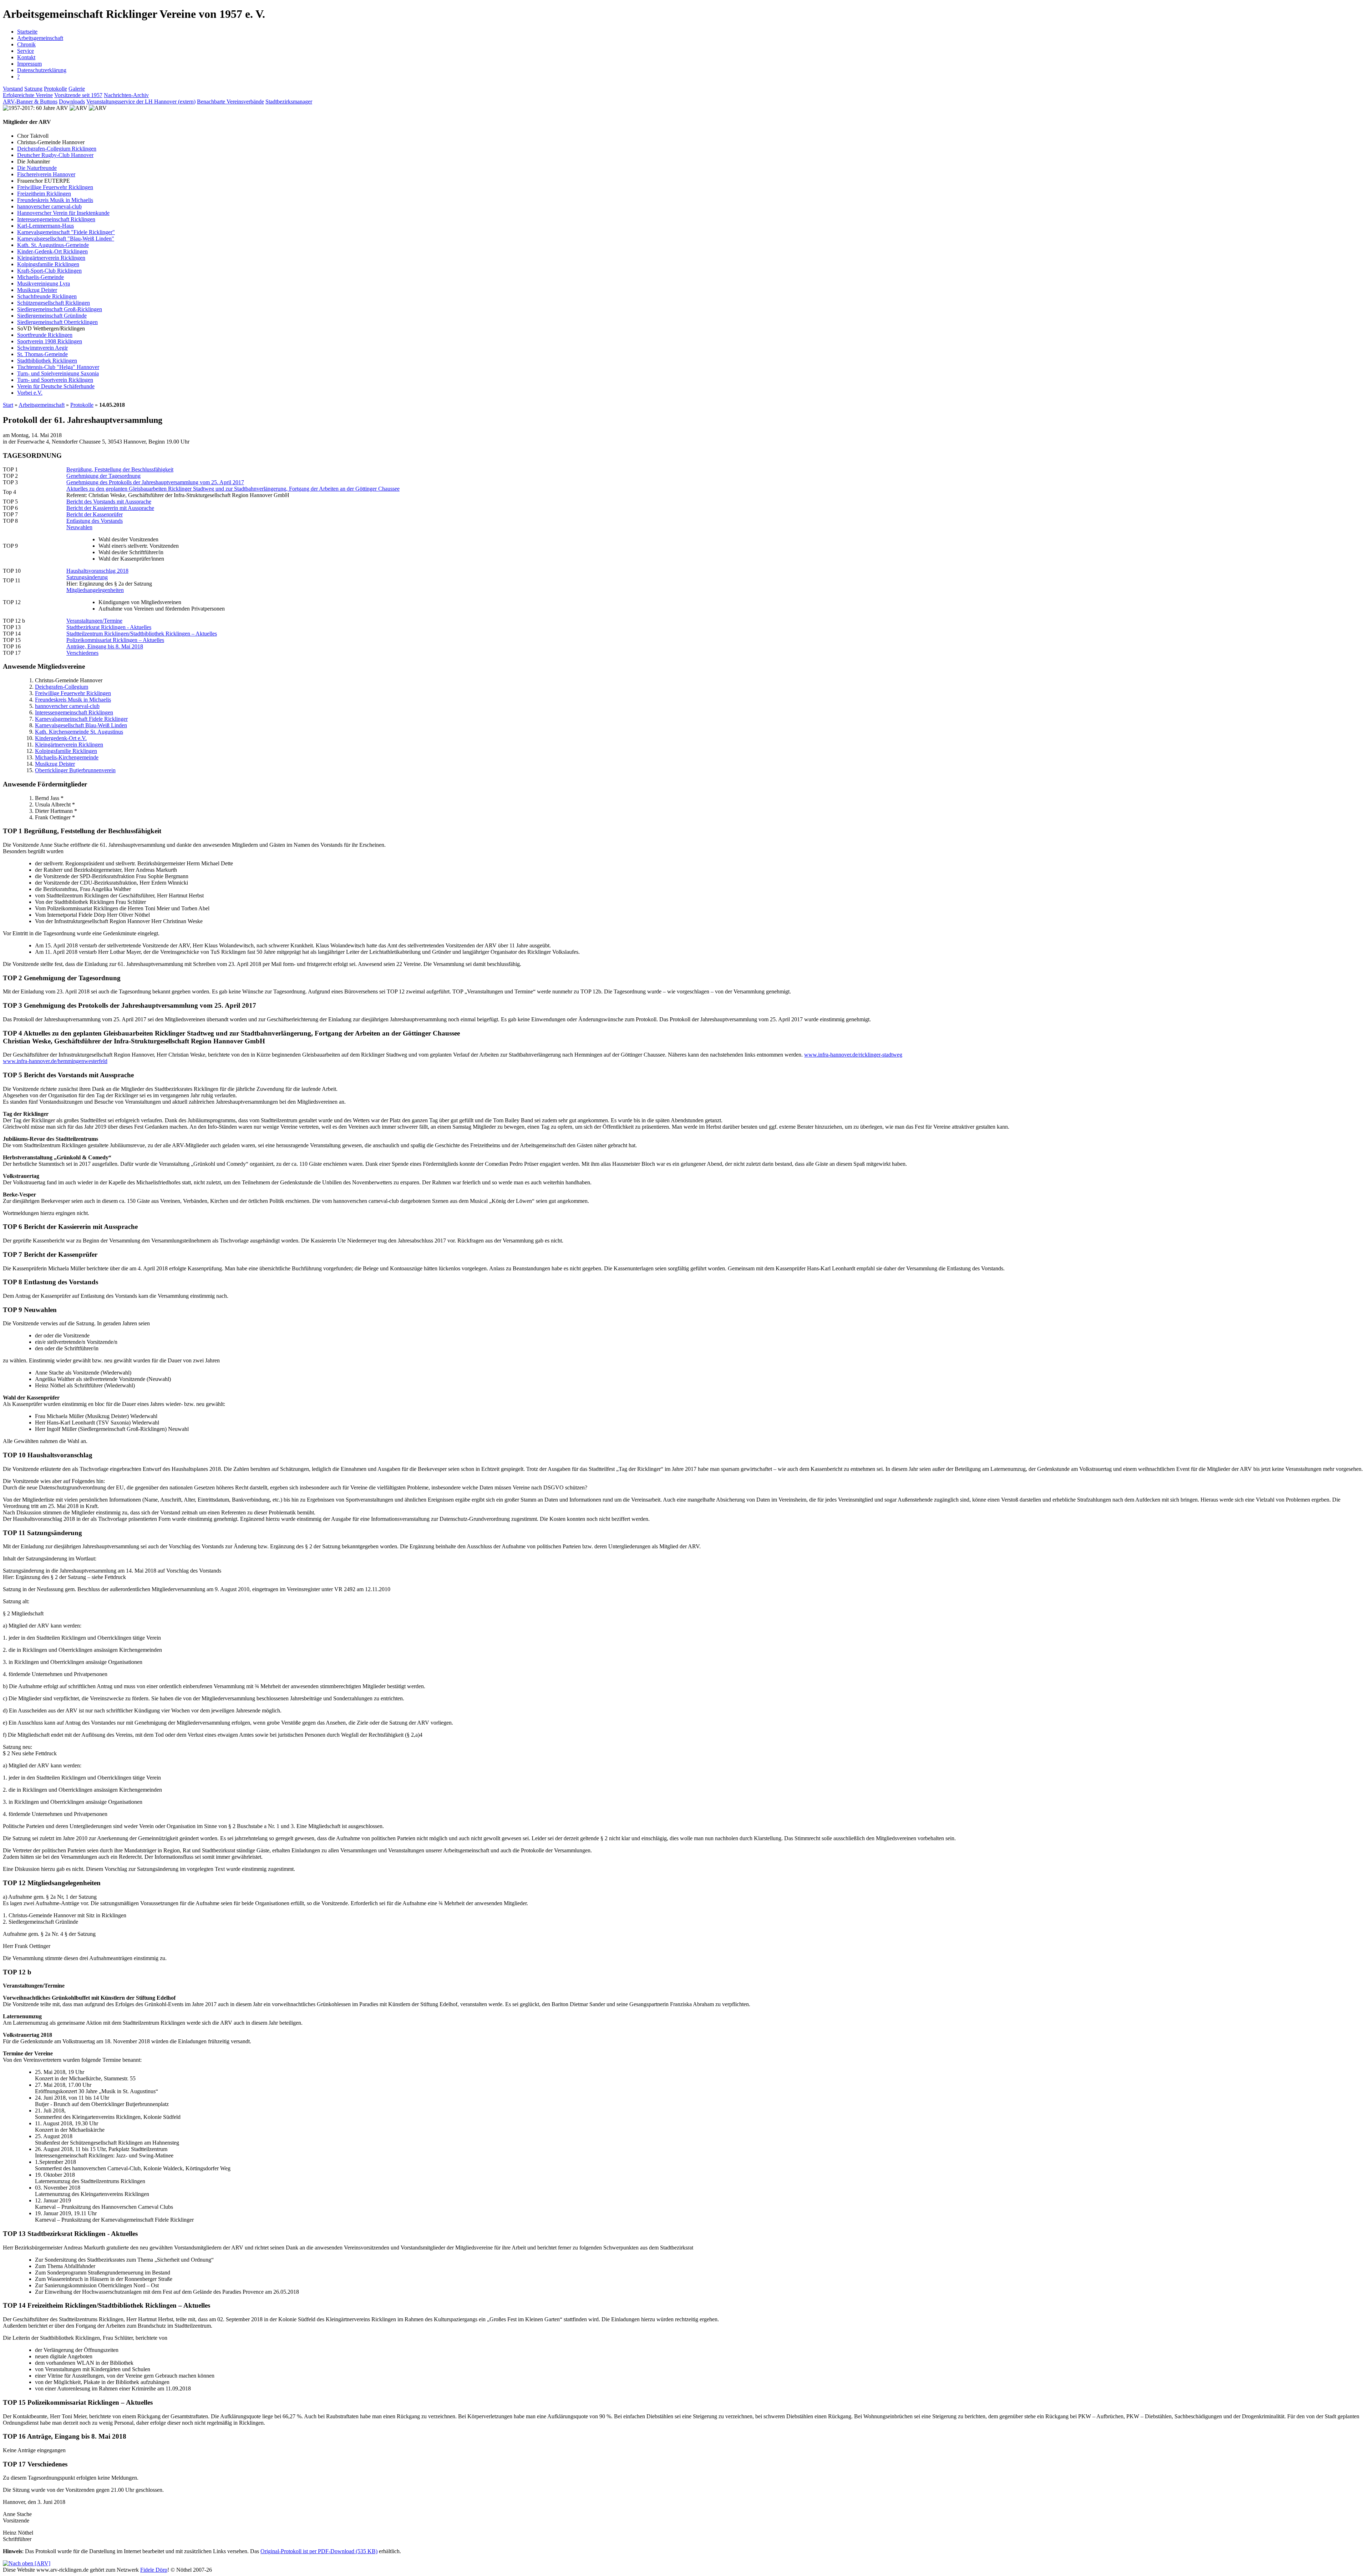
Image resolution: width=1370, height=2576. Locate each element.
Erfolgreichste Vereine (28, 95)
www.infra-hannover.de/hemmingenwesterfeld (55, 1061)
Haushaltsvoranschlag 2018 (97, 571)
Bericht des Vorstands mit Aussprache (109, 502)
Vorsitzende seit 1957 (78, 95)
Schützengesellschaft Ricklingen (54, 303)
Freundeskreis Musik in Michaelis (55, 200)
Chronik (26, 44)
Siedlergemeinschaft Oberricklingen (57, 322)
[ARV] (78, 108)
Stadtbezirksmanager (289, 102)
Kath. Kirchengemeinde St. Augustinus (79, 732)
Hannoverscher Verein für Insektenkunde (63, 213)
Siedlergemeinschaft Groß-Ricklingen (60, 309)
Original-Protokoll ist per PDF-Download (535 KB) (319, 2551)
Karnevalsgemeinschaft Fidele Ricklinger (81, 719)
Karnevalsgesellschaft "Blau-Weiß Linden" (66, 239)
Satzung (33, 89)
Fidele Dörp (154, 2570)
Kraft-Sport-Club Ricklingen (49, 271)
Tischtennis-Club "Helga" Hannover (58, 367)
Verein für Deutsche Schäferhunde (56, 386)
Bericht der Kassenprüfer (95, 514)
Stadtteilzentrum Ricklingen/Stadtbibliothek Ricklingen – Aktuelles (142, 634)
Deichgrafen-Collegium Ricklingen (57, 149)
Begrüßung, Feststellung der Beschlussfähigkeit (120, 469)
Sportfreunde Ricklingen (45, 335)
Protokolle (55, 89)
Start (8, 405)
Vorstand (13, 89)
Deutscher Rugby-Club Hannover (55, 155)
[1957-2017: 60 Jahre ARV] (35, 108)
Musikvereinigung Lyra (44, 284)
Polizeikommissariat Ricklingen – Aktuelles (115, 640)
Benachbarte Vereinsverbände (230, 102)
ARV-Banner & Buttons (30, 102)
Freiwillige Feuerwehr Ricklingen (55, 187)
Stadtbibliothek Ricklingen (47, 361)
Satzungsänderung (87, 577)
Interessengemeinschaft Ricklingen (56, 219)
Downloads (72, 102)
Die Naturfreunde (37, 168)
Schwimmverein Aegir (42, 348)
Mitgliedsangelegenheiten (95, 590)
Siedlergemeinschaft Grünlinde (52, 316)
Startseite (27, 32)
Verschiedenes (82, 653)
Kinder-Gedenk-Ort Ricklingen (52, 251)
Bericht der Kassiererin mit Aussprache (110, 508)
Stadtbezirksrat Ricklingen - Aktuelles (109, 627)
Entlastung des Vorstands (95, 521)
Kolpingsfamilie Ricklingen (48, 264)
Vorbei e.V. (30, 393)
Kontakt (26, 57)
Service (26, 51)
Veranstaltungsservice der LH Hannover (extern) (141, 102)
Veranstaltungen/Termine (94, 621)
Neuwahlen (79, 527)
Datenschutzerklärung (42, 70)
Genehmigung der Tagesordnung (103, 476)
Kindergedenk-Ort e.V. (61, 738)
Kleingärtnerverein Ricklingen (51, 258)
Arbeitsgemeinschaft (40, 38)
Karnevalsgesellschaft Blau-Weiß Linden (81, 725)
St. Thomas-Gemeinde (42, 354)
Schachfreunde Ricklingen (47, 296)
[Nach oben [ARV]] (27, 2563)
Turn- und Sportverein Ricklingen (55, 380)
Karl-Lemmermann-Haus (45, 226)
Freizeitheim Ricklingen (44, 194)
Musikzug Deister (37, 290)
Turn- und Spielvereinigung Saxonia (58, 373)
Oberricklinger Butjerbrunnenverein (75, 770)
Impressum (29, 64)
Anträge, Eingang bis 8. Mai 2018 (105, 646)
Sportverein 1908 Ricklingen (50, 341)
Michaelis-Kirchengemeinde (67, 757)
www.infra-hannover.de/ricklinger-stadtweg (853, 1055)
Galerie (77, 89)
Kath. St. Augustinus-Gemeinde (53, 245)
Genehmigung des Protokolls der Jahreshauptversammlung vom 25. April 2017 (155, 482)
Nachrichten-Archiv (126, 95)
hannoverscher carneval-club (49, 206)
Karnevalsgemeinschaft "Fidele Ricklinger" (66, 232)
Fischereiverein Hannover (46, 174)
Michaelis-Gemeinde (40, 277)
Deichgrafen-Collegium (62, 687)
